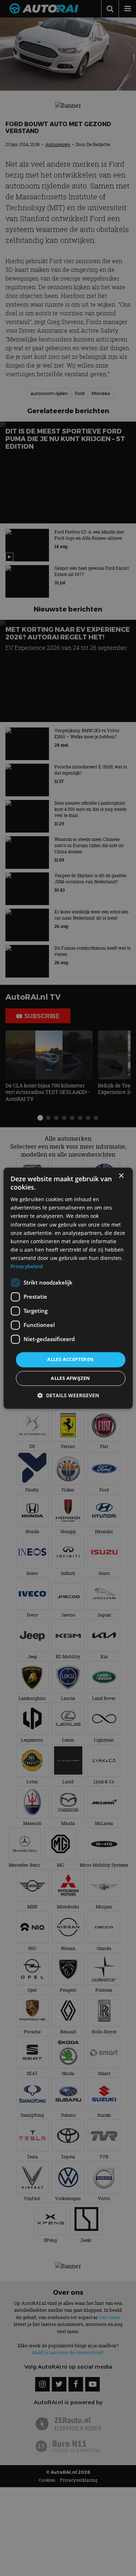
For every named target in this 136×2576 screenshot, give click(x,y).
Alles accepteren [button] (70, 1360)
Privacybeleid (27, 1266)
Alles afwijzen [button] (71, 1378)
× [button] (121, 1176)
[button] (68, 1395)
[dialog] (68, 1288)
